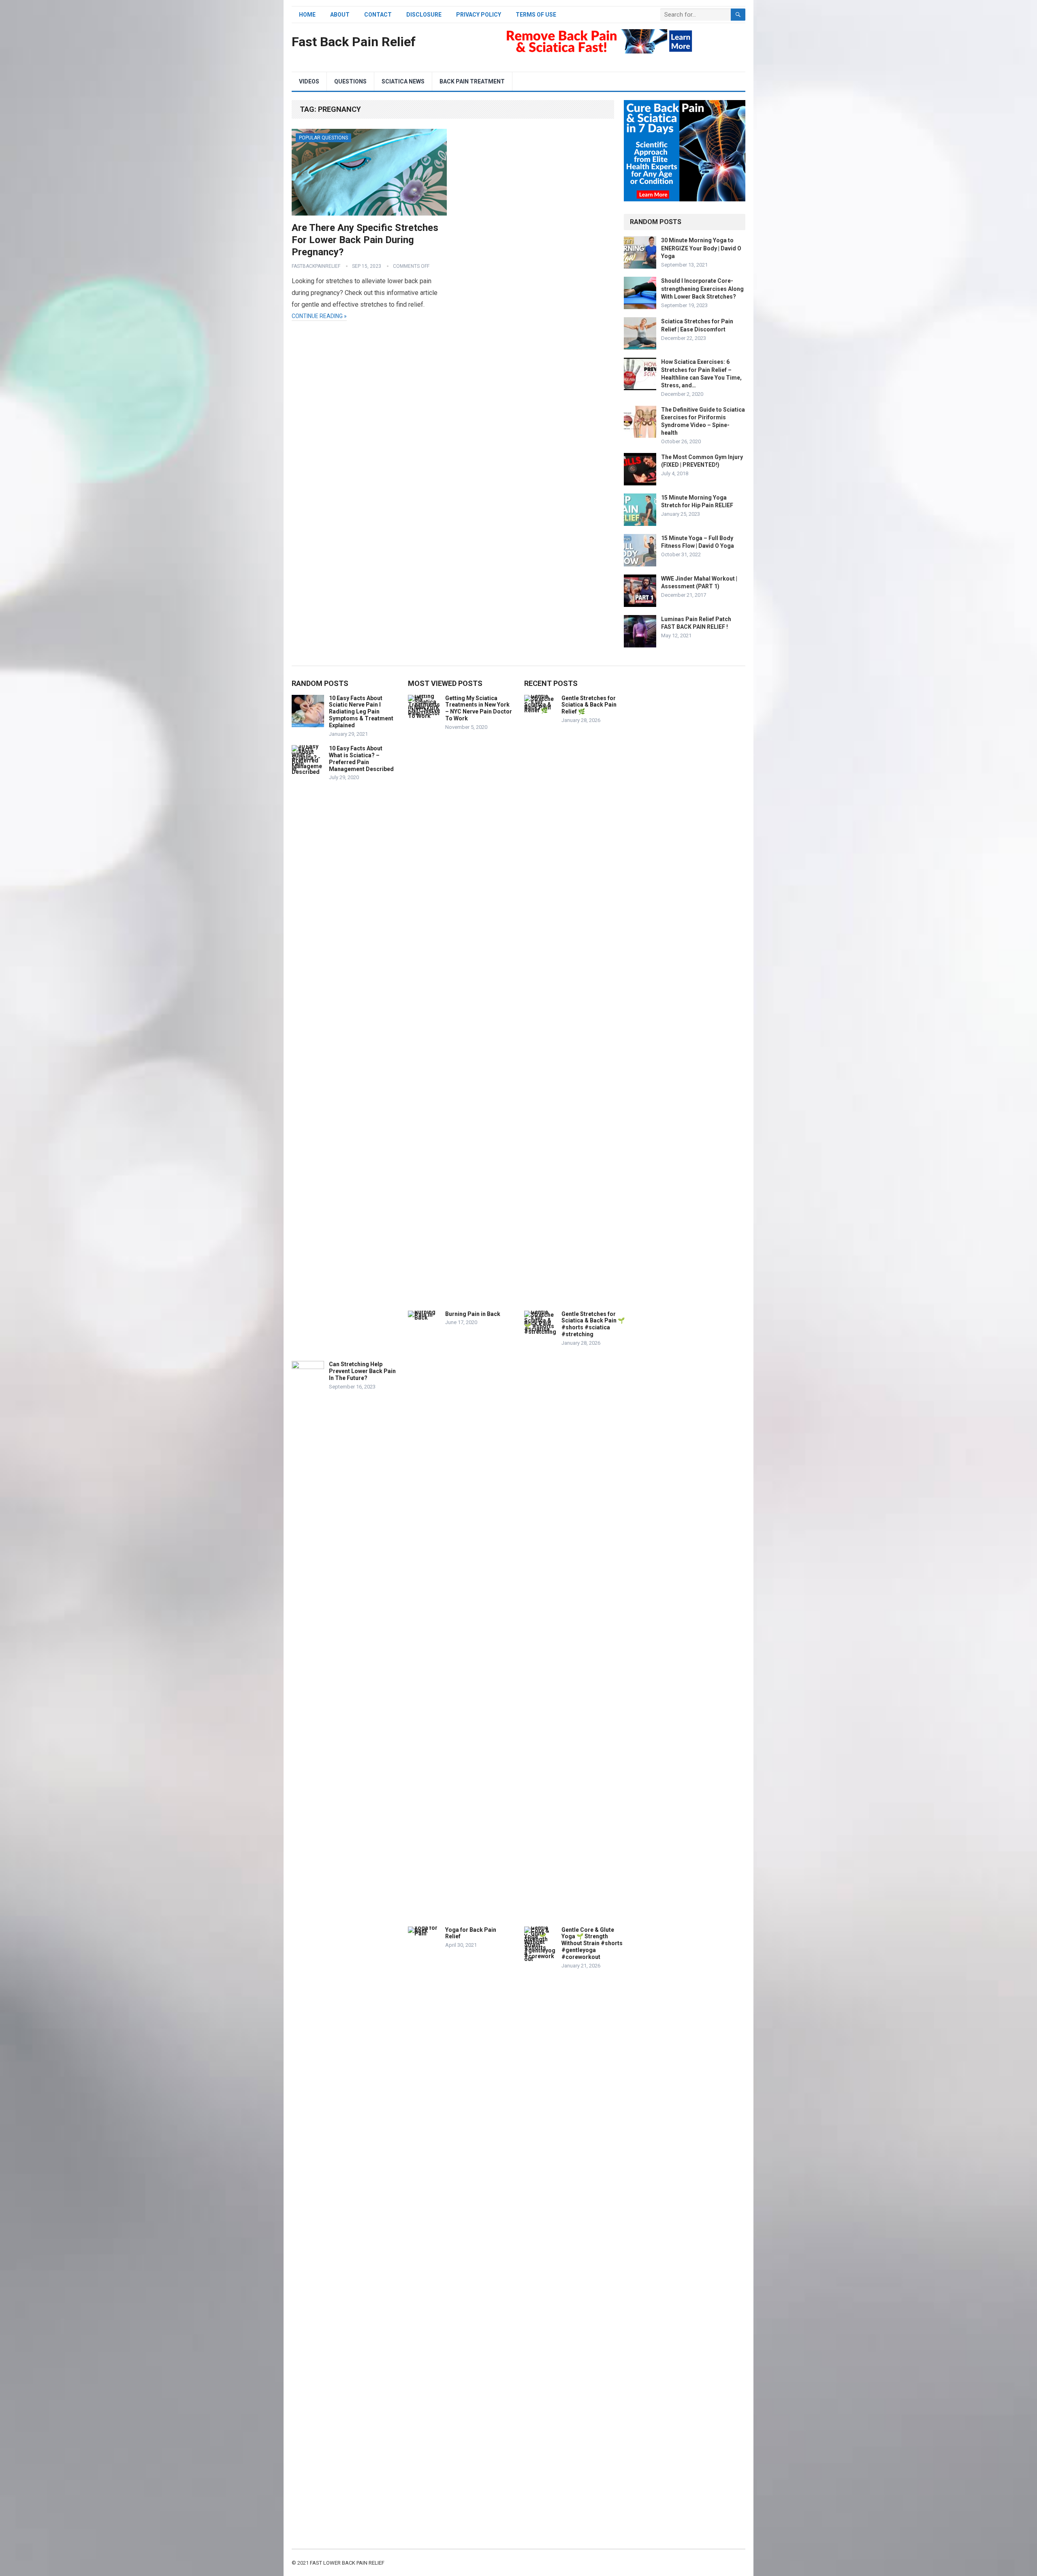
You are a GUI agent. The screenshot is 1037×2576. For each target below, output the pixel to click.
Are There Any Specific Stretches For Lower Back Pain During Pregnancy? (365, 240)
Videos (309, 81)
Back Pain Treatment (472, 81)
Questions (350, 81)
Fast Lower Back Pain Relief (347, 2563)
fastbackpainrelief (316, 266)
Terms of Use (536, 15)
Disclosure (424, 15)
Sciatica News (403, 81)
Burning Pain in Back (473, 1314)
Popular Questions (323, 138)
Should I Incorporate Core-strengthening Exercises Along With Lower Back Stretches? (702, 288)
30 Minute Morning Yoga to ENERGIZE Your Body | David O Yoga (701, 248)
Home (307, 15)
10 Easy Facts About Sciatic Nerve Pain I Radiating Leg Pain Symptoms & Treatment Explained (361, 712)
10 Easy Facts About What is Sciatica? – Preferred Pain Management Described (361, 758)
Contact (378, 15)
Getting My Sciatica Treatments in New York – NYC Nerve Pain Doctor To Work (479, 708)
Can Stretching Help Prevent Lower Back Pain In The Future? (362, 1371)
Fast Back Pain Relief (354, 42)
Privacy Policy (479, 15)
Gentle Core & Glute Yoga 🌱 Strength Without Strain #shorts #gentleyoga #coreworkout (592, 1943)
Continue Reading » (319, 316)
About (340, 15)
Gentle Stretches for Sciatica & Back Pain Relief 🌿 (589, 705)
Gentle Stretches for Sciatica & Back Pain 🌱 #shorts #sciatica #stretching (593, 1324)
